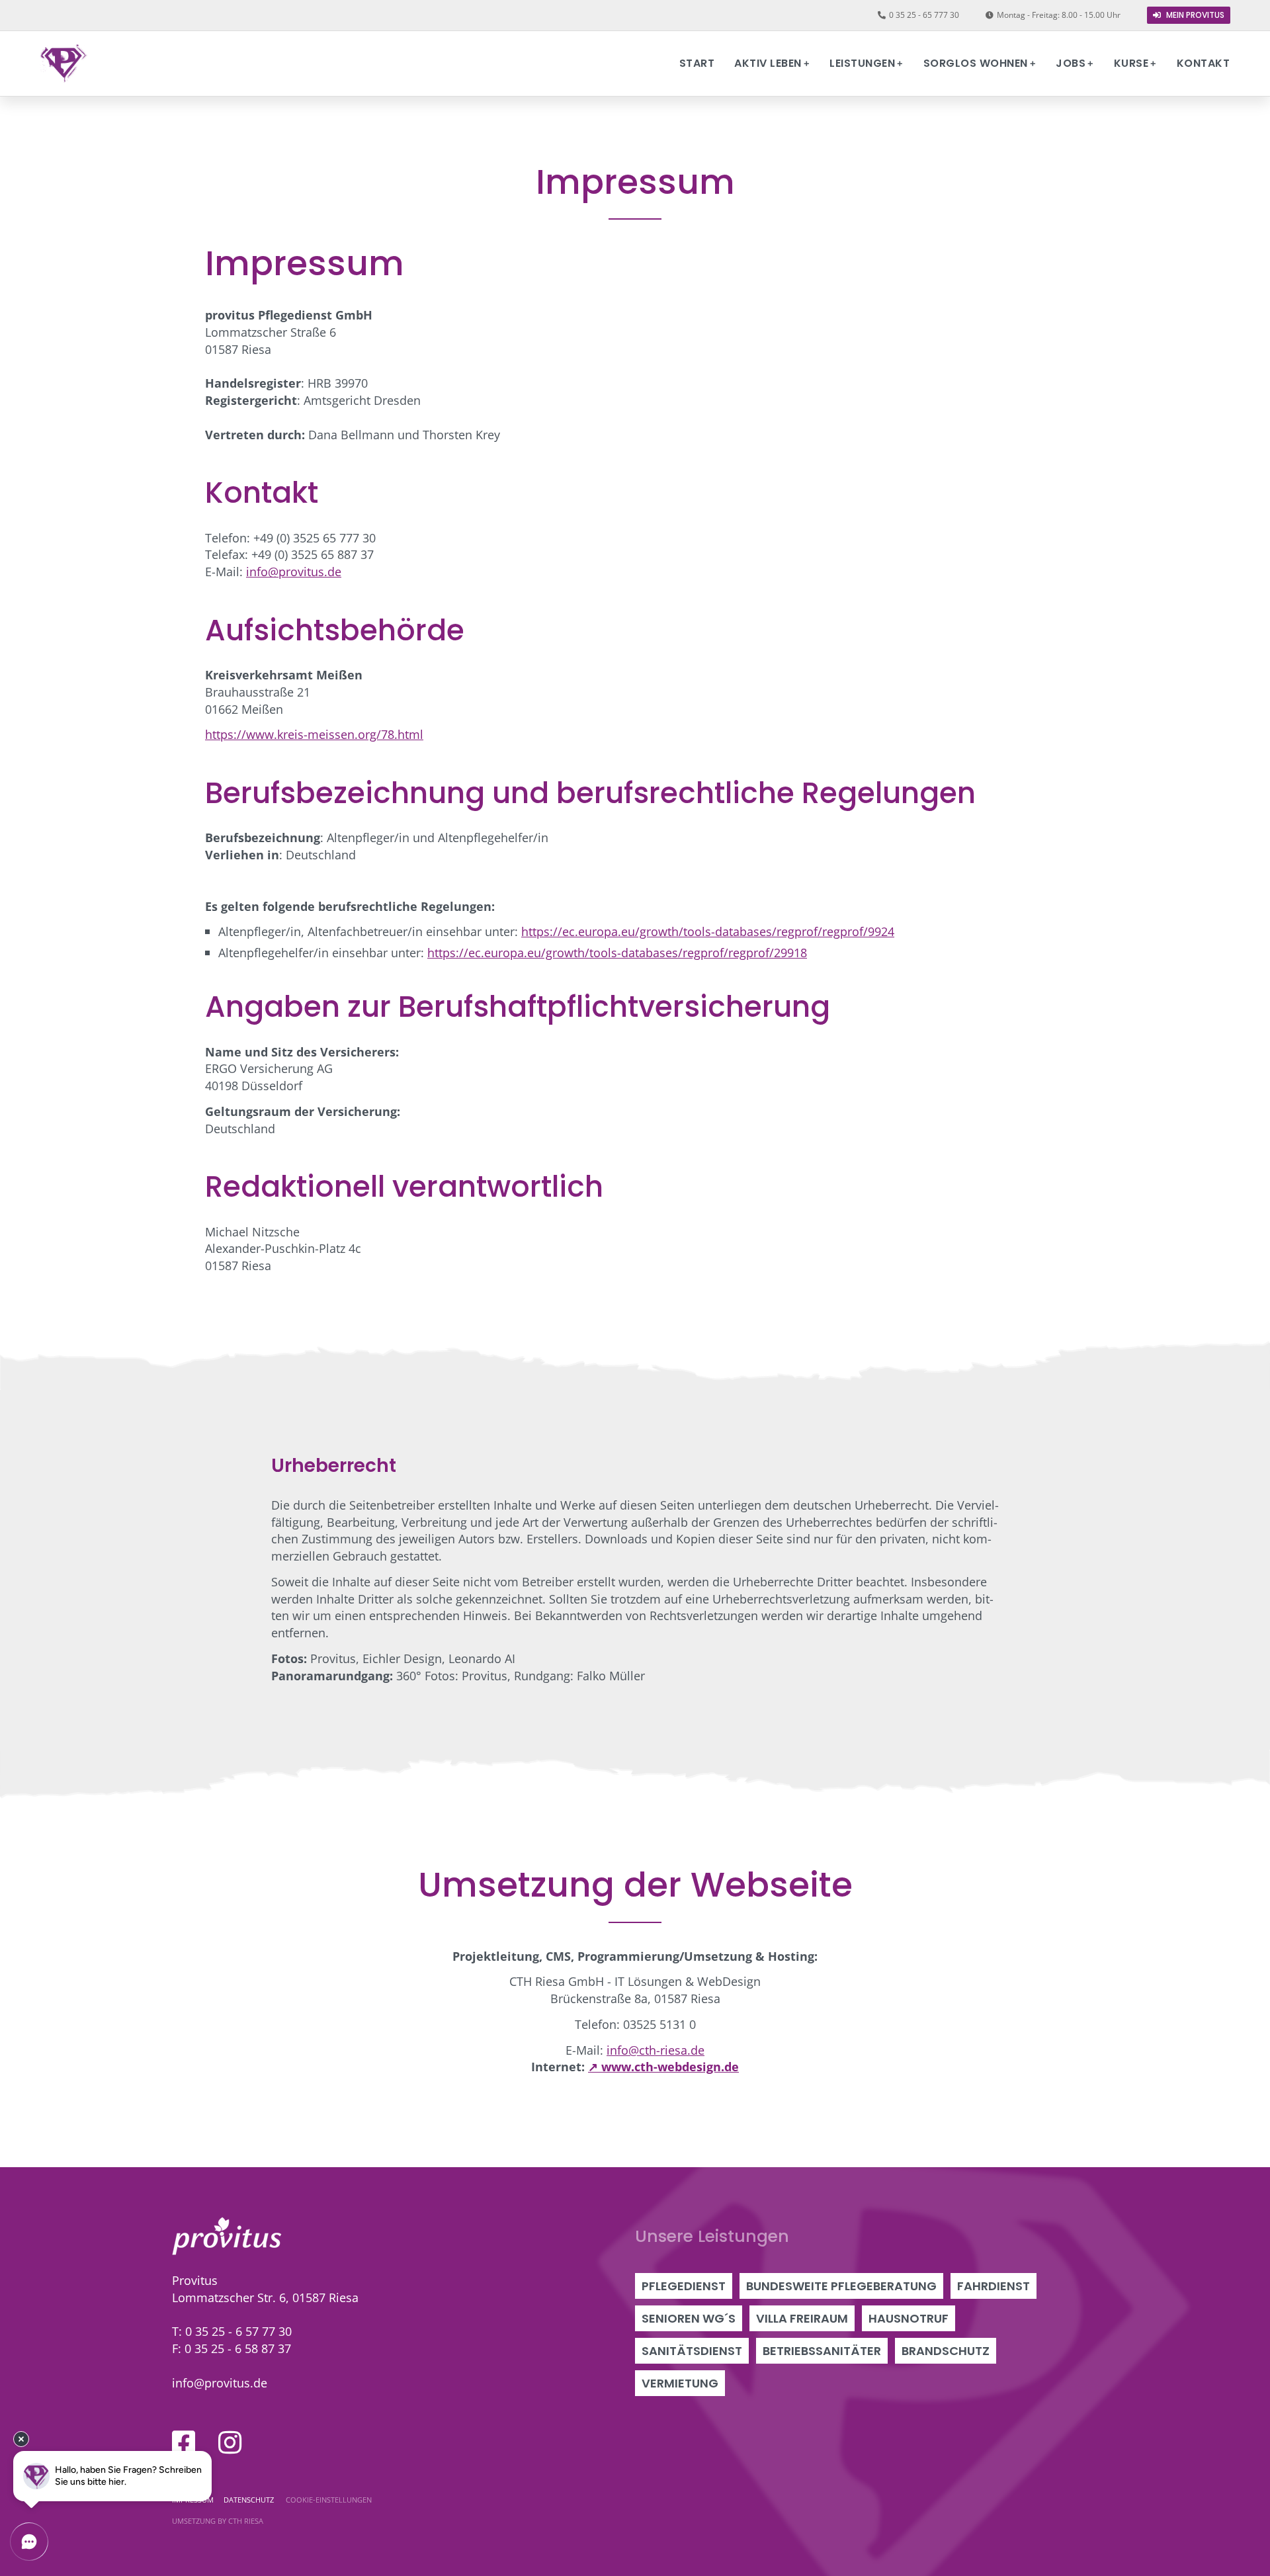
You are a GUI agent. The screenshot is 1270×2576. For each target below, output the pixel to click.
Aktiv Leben (768, 63)
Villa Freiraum (802, 2318)
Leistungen (862, 63)
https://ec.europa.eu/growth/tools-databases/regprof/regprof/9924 (708, 931)
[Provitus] (63, 64)
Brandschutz (946, 2351)
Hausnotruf (909, 2318)
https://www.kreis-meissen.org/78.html (314, 734)
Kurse (1131, 63)
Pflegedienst (684, 2286)
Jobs (1071, 63)
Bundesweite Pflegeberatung (841, 2286)
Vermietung (680, 2383)
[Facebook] (184, 2442)
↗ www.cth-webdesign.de (663, 2066)
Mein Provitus (1194, 15)
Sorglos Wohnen (976, 63)
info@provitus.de (294, 571)
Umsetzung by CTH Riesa (218, 2521)
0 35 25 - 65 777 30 (924, 15)
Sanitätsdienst (692, 2351)
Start (697, 63)
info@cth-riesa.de (656, 2050)
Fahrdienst (994, 2286)
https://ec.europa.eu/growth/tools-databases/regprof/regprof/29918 (617, 952)
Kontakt (1204, 63)
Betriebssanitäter (822, 2351)
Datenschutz (249, 2500)
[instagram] (230, 2442)
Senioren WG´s (689, 2318)
